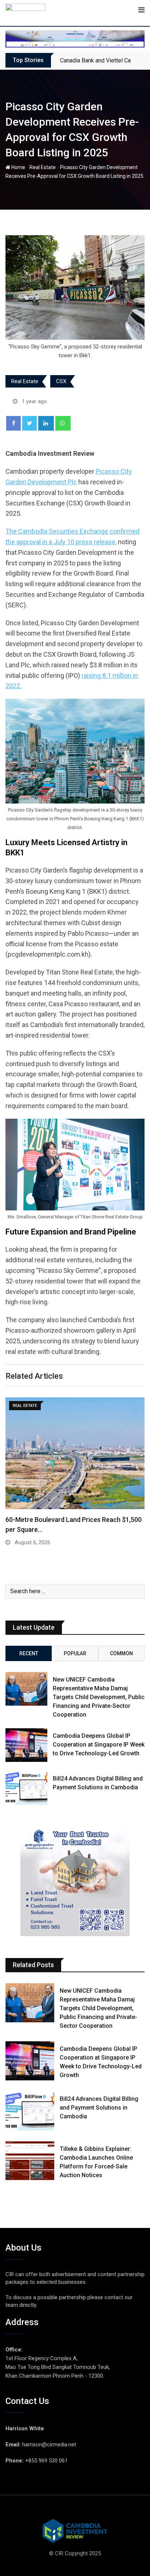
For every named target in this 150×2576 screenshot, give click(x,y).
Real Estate (43, 167)
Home (18, 167)
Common (121, 1653)
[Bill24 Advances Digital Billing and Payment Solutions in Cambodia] (26, 1788)
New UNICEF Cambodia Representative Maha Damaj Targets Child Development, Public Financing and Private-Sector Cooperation (99, 1697)
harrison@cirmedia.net (49, 2445)
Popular (75, 1653)
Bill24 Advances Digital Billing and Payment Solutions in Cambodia (99, 2108)
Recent (29, 1653)
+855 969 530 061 (46, 2461)
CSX (61, 381)
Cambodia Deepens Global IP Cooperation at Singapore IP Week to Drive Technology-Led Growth (99, 1745)
